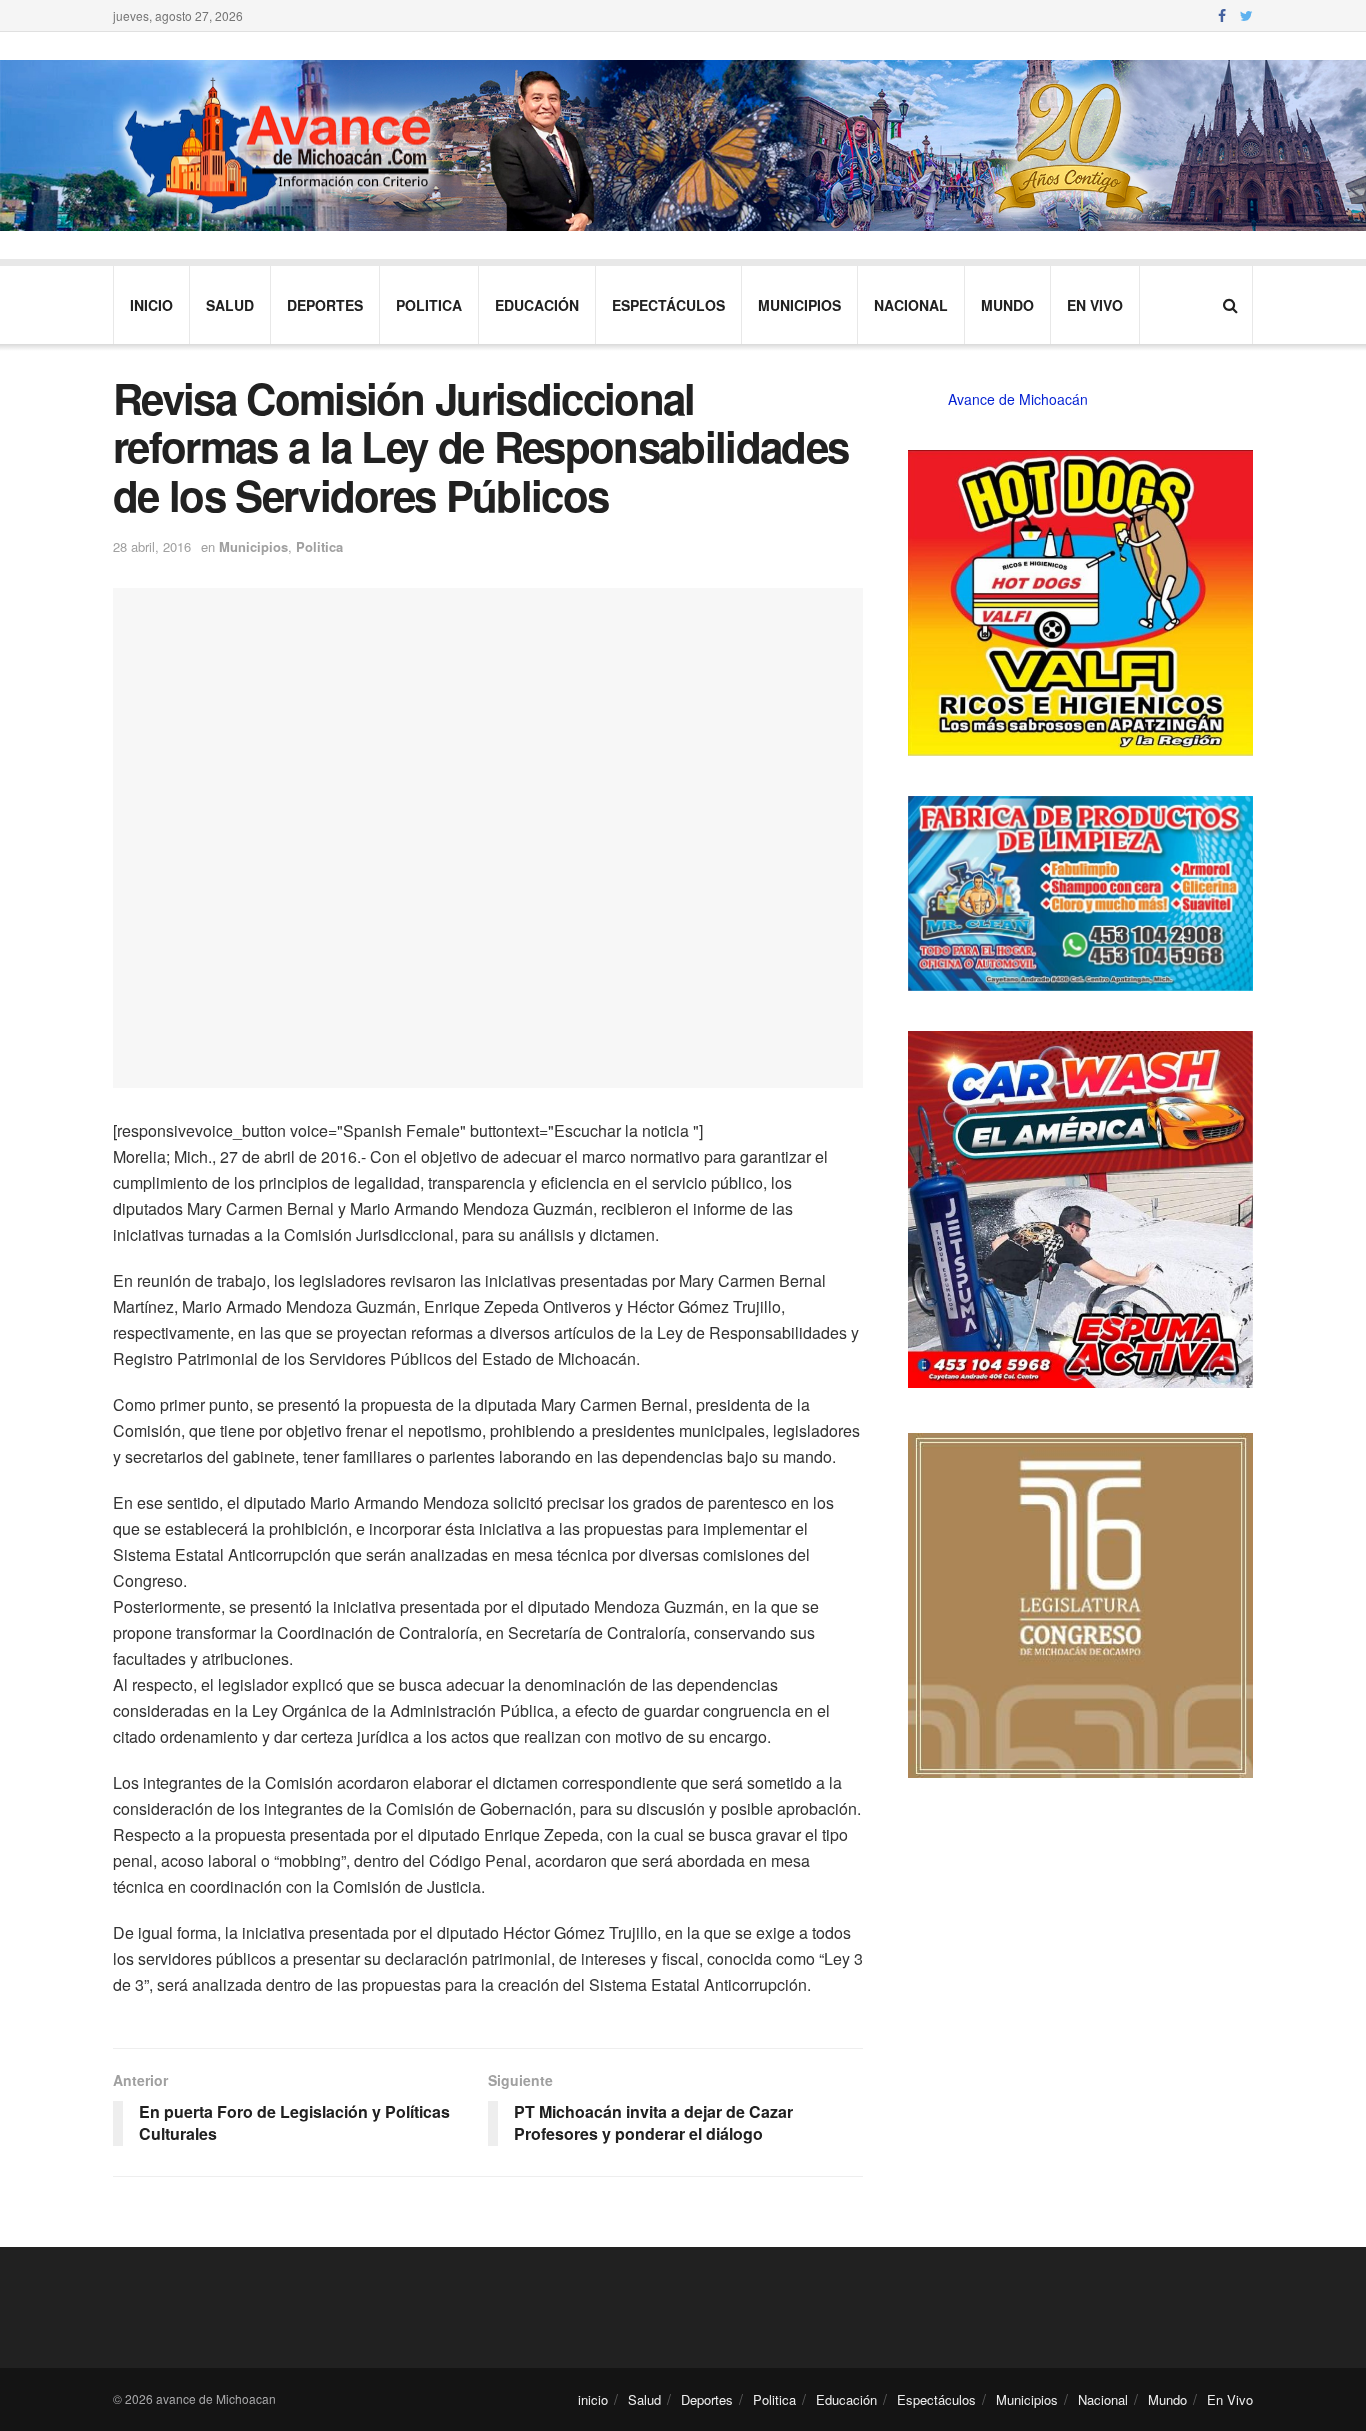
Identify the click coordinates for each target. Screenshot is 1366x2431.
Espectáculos (668, 305)
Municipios (799, 305)
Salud (230, 305)
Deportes (325, 305)
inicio (151, 305)
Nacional (911, 305)
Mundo (1007, 305)
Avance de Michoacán (1018, 399)
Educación (537, 305)
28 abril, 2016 (152, 546)
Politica (429, 305)
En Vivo (1095, 305)
